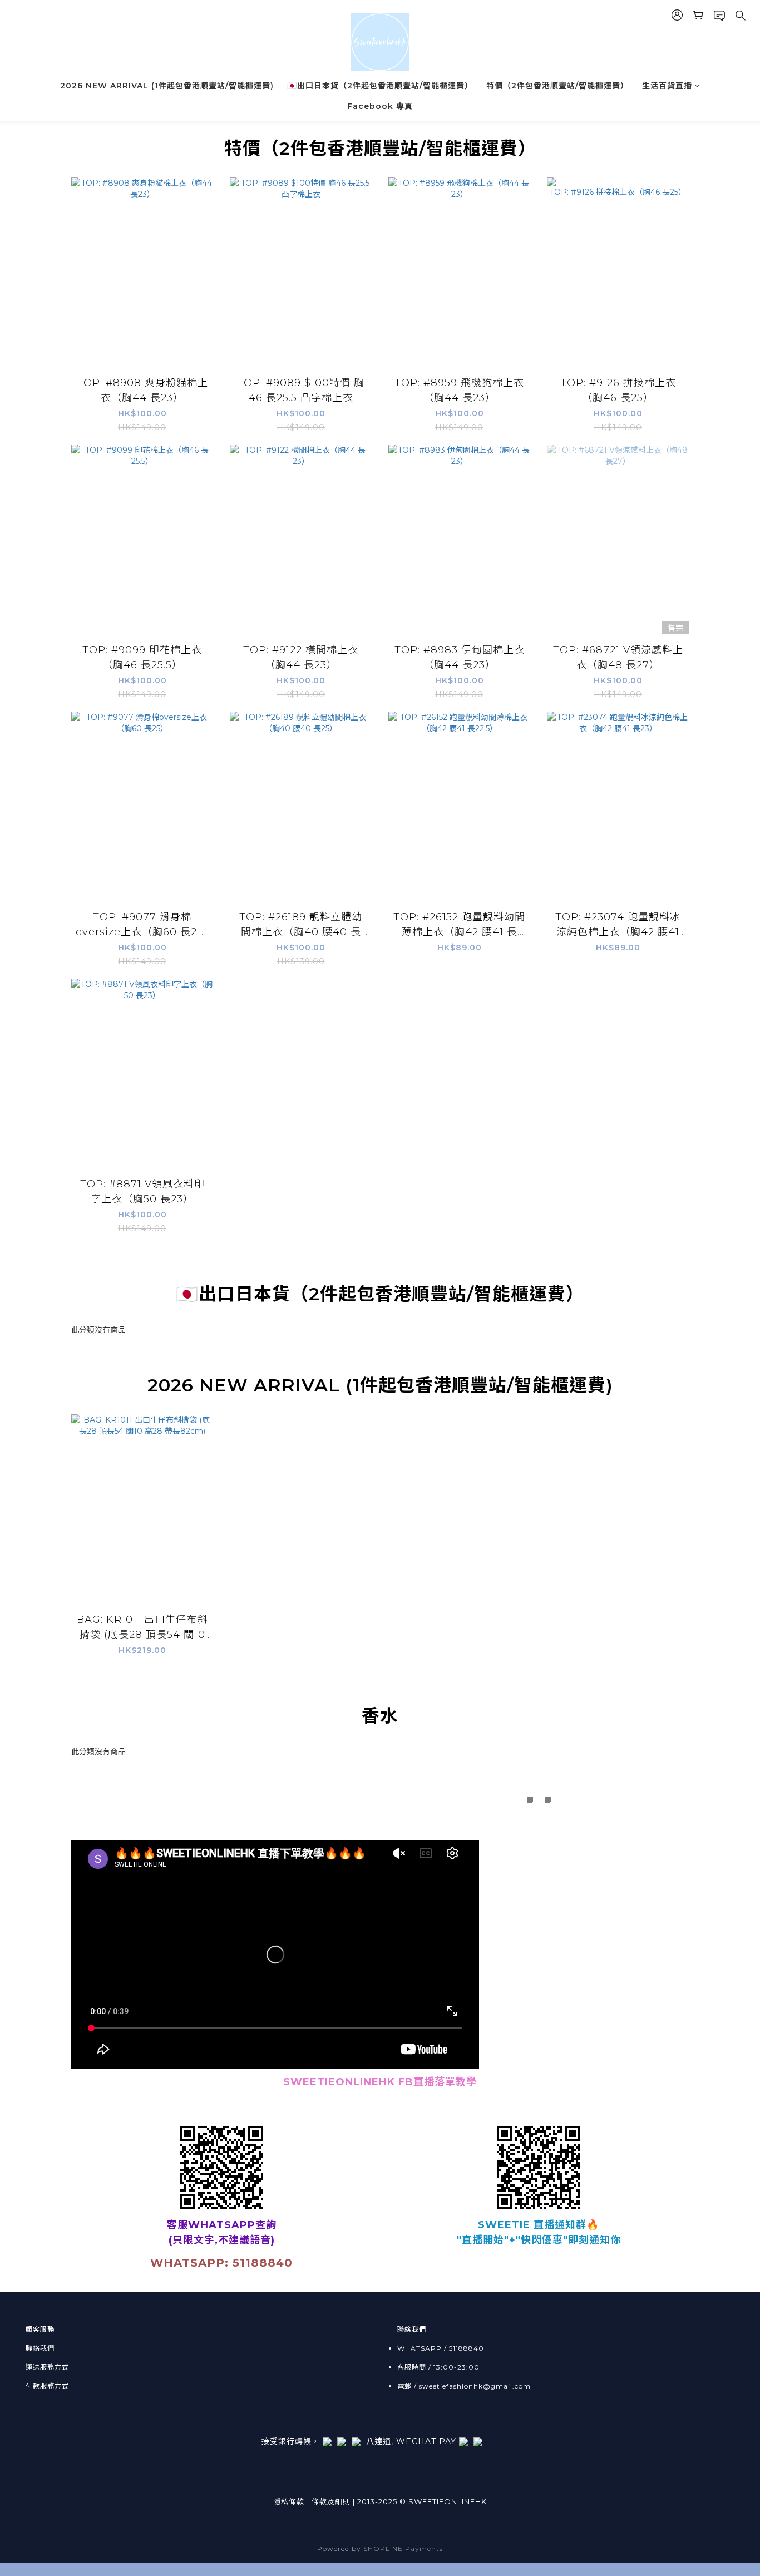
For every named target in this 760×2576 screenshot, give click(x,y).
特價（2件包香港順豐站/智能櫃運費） (557, 86)
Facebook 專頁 (380, 106)
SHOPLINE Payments (403, 2548)
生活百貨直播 (667, 86)
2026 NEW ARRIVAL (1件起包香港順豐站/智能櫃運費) (167, 86)
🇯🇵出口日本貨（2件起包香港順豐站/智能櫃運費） (380, 86)
